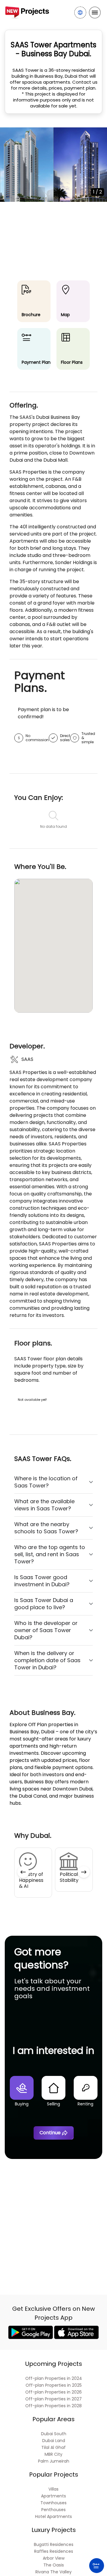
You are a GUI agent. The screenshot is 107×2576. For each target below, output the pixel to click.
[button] (23, 1872)
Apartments (53, 2496)
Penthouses (53, 2510)
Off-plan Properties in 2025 (54, 2385)
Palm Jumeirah (54, 2461)
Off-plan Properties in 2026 (53, 2392)
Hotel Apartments (53, 2517)
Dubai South (54, 2434)
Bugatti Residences (54, 2545)
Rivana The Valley (53, 2572)
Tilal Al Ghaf (53, 2448)
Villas (53, 2489)
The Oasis (54, 2565)
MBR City (53, 2454)
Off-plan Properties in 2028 (53, 2406)
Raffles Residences (54, 2551)
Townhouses (53, 2503)
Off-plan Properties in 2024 (54, 2378)
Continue (50, 2133)
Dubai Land (54, 2441)
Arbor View (54, 2558)
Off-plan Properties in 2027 (53, 2399)
